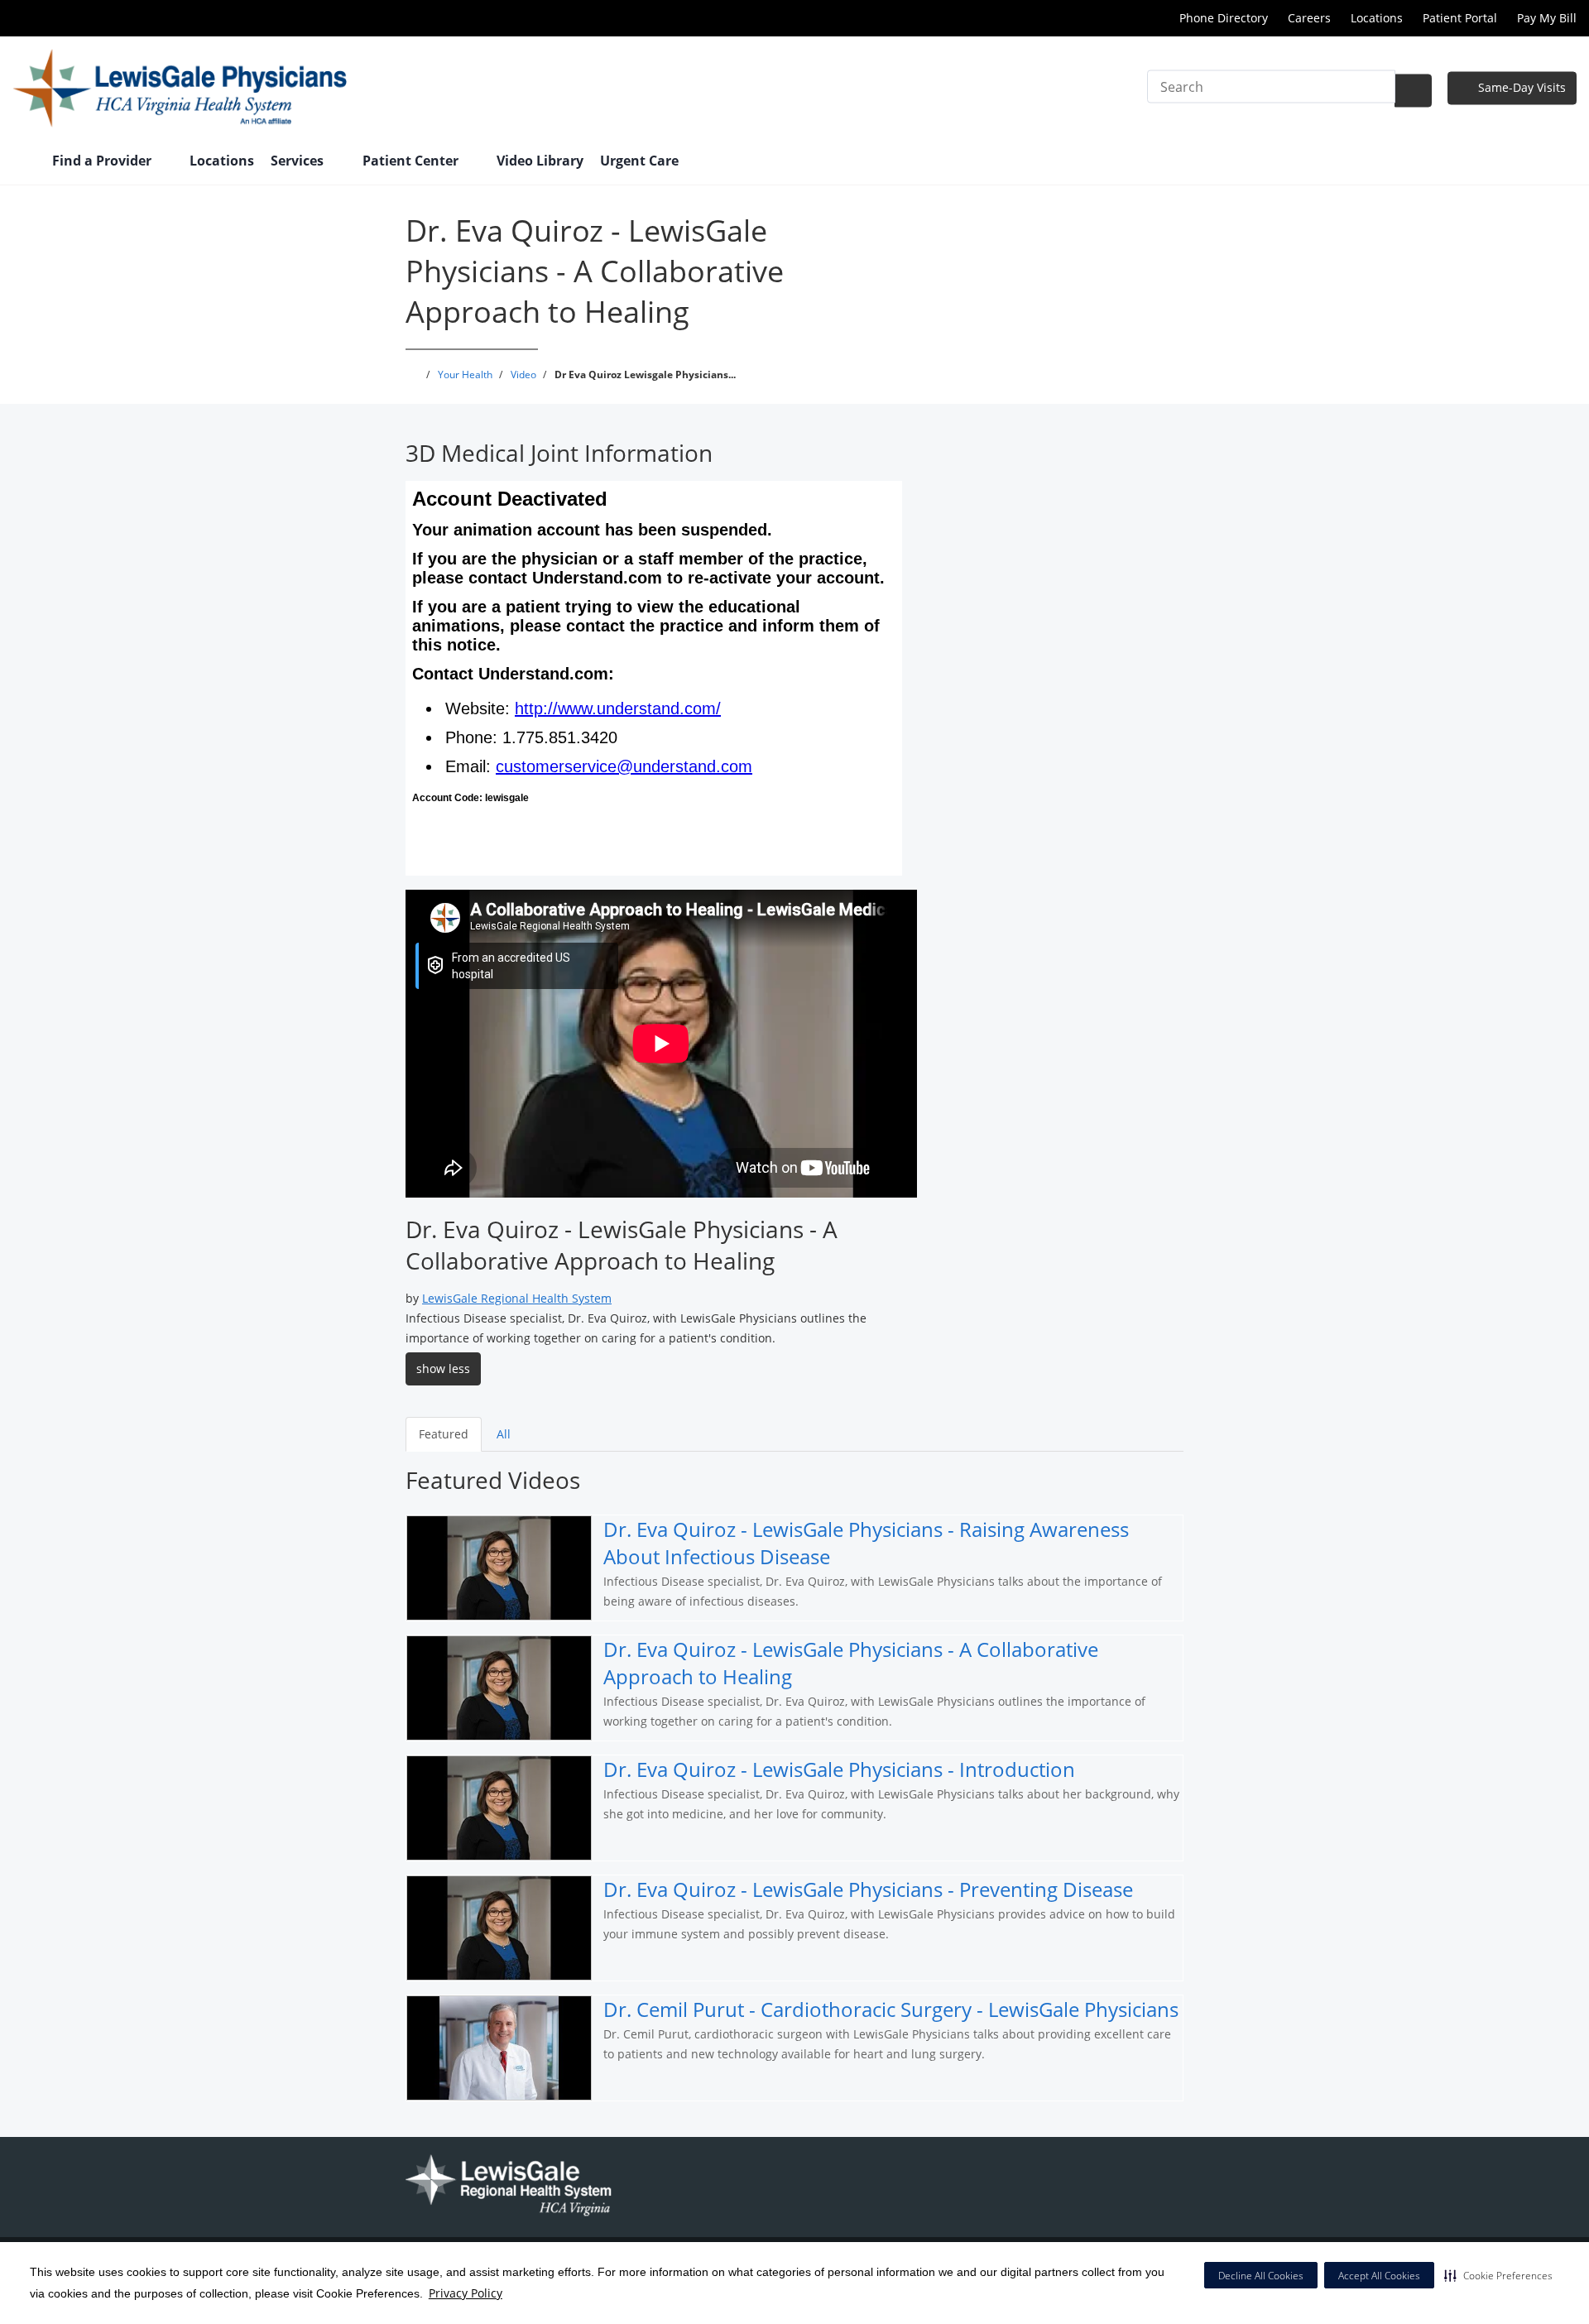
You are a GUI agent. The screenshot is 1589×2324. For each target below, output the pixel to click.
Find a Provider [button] (103, 161)
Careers (1309, 18)
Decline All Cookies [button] (1261, 2276)
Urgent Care (639, 161)
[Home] (24, 162)
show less (443, 1368)
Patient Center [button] (412, 161)
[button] (1498, 2275)
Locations (1377, 18)
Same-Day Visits (1520, 87)
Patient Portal (1460, 18)
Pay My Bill (1547, 18)
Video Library (540, 161)
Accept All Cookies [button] (1379, 2276)
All (504, 1434)
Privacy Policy (466, 2293)
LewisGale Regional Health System (517, 1298)
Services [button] (299, 161)
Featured (444, 1434)
